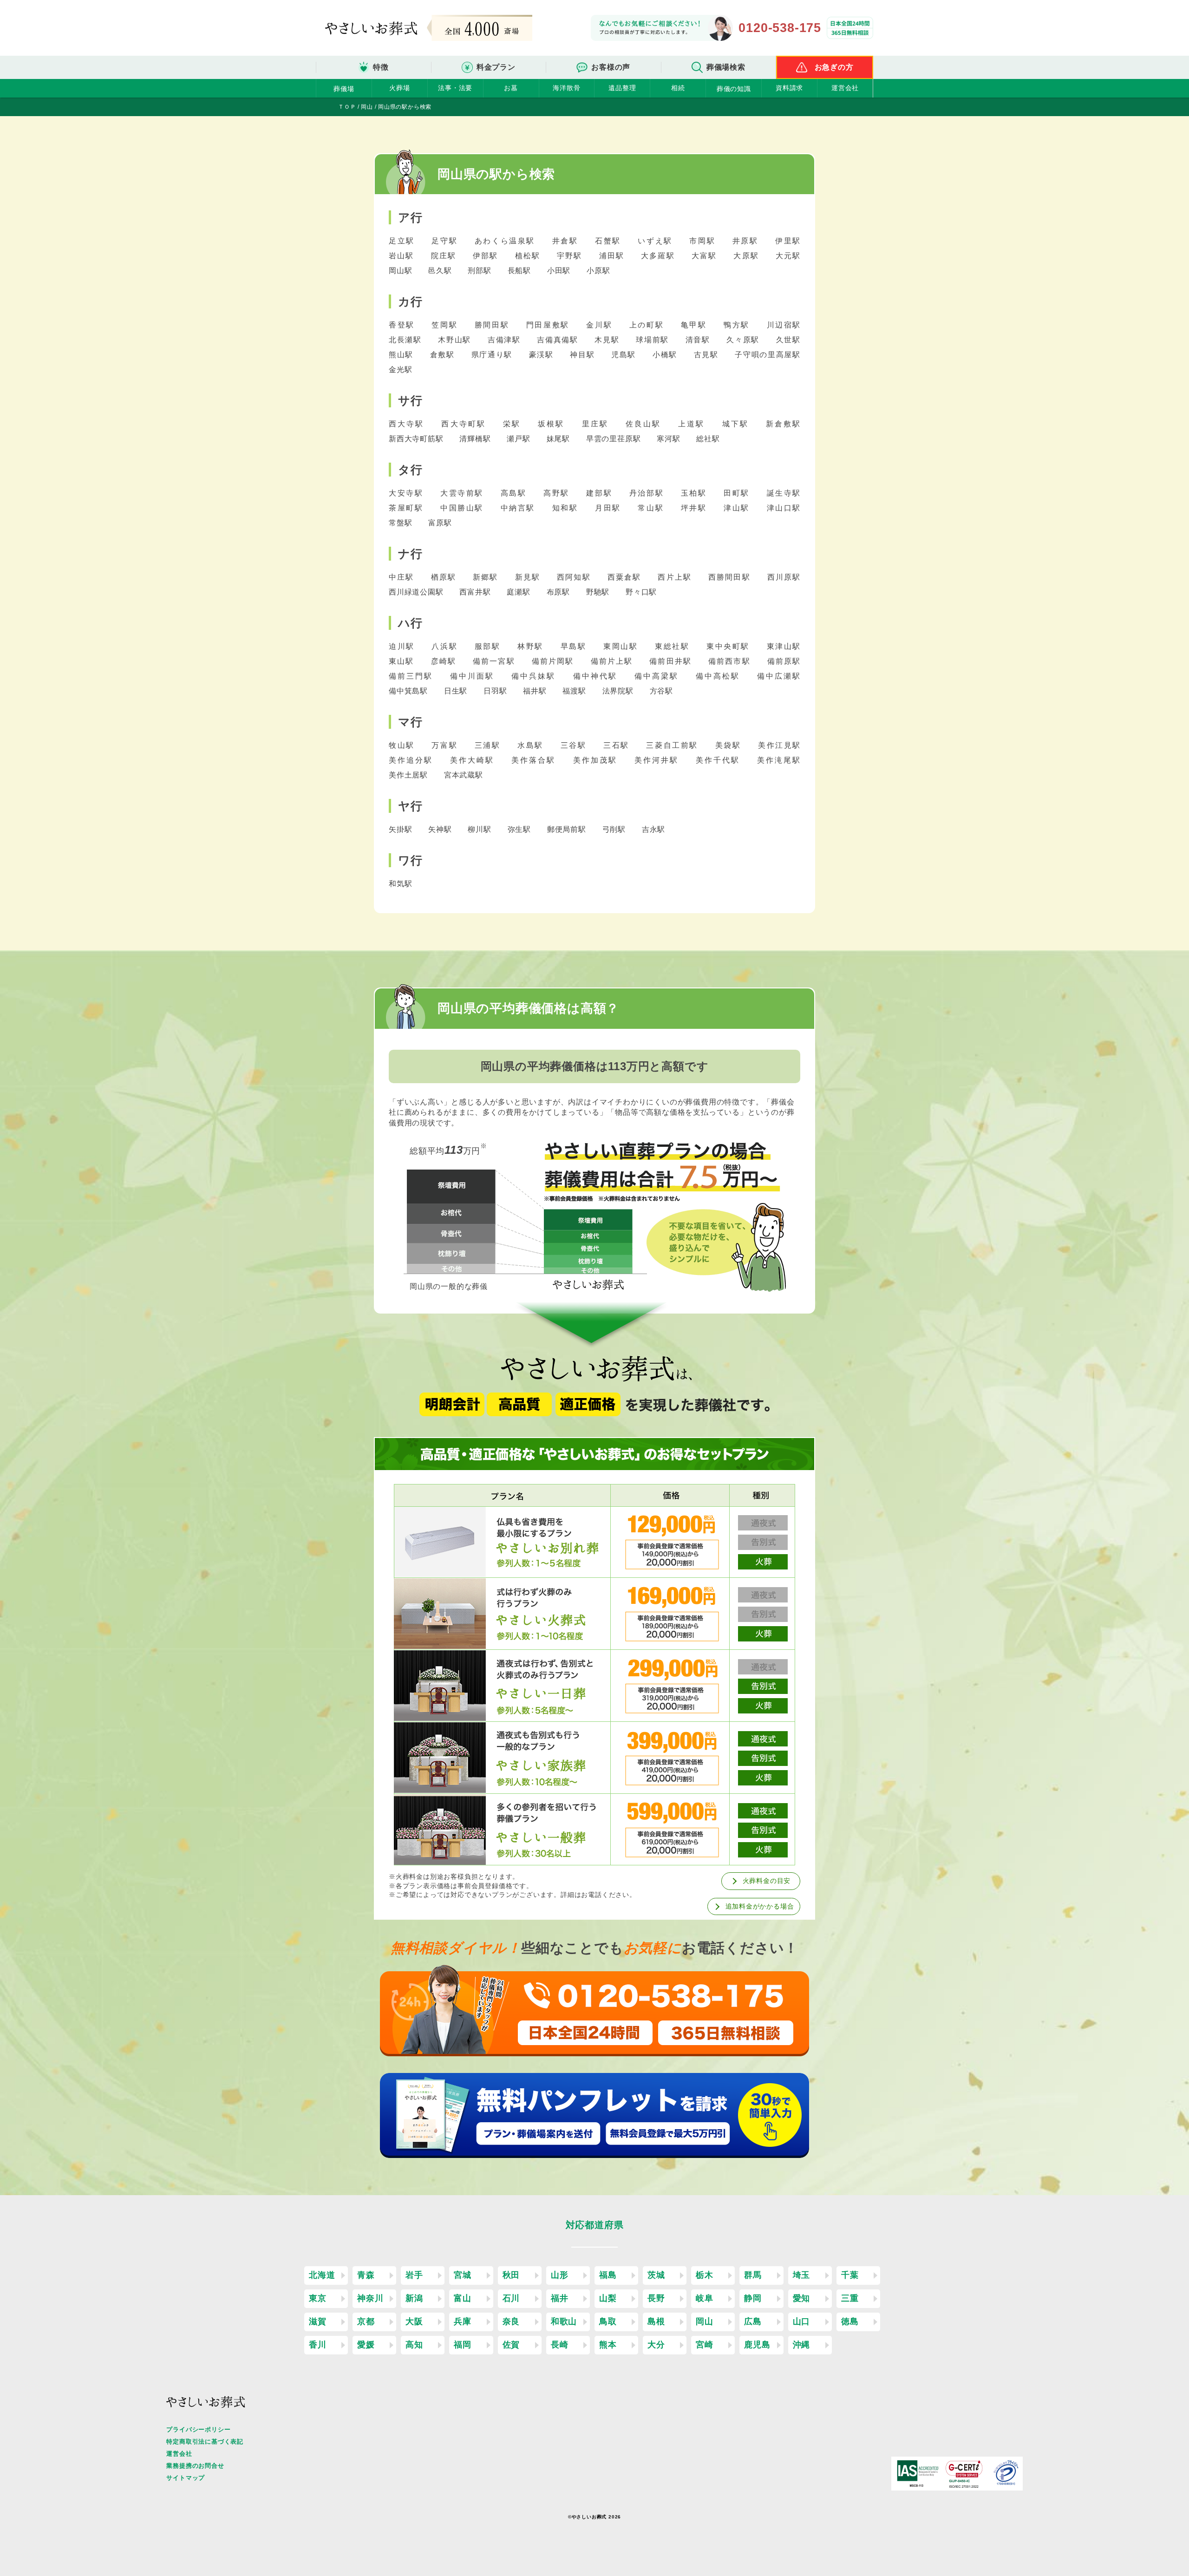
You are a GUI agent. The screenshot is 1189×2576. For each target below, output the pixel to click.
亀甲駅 (695, 325)
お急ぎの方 (834, 67)
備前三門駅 (412, 676)
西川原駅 (784, 577)
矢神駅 (441, 829)
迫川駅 (403, 646)
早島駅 (575, 646)
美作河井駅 (658, 760)
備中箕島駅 (409, 691)
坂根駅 (553, 424)
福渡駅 (575, 691)
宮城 (463, 2275)
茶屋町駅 (408, 508)
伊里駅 (788, 241)
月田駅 (609, 508)
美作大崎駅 (474, 760)
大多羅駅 (659, 256)
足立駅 (403, 241)
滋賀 (318, 2321)
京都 (366, 2321)
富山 (463, 2298)
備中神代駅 (597, 676)
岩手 (414, 2275)
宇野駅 (571, 256)
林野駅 (532, 646)
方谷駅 (661, 691)
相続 (678, 88)
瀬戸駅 (519, 439)
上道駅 (693, 424)
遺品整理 (622, 88)
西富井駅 (476, 592)
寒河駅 (670, 439)
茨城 (656, 2275)
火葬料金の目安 (767, 1881)
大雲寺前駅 (464, 493)
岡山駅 (402, 271)
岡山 (705, 2321)
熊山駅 (402, 355)
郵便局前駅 (568, 829)
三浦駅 (489, 745)
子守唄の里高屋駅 (768, 355)
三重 (850, 2298)
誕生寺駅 (784, 493)
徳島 (850, 2321)
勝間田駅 (493, 325)
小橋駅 (666, 355)
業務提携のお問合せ (195, 2466)
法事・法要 (455, 88)
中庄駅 (403, 577)
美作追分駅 (412, 760)
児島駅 (625, 355)
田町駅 (738, 493)
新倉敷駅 (783, 424)
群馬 (753, 2275)
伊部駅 (487, 256)
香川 (318, 2345)
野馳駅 (599, 592)
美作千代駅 (719, 760)
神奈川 (370, 2298)
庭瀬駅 (519, 592)
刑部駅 (480, 271)
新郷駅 (487, 577)
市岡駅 (704, 241)
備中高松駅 (719, 676)
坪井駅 (695, 508)
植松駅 (529, 256)
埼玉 (802, 2275)
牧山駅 (403, 745)
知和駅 (567, 508)
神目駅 (584, 355)
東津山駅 (784, 646)
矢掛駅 (402, 829)
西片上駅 (676, 577)
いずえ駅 (657, 241)
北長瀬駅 (406, 340)
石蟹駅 (609, 241)
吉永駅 (653, 829)
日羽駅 (496, 691)
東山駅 (403, 661)
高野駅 (558, 493)
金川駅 (601, 325)
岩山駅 (403, 256)
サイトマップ (186, 2478)
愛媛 (366, 2345)
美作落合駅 (535, 760)
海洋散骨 (566, 88)
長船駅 (520, 271)
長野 (656, 2298)
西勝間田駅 (731, 577)
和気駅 (400, 884)
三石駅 (618, 745)
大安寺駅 (408, 493)
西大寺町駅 (465, 424)
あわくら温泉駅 (506, 241)
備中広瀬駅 (779, 676)
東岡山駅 (622, 646)
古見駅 (708, 355)
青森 (366, 2275)
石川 (511, 2298)
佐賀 (511, 2345)
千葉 (850, 2275)
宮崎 (705, 2345)
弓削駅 (615, 829)
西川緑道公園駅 (417, 592)
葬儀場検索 (726, 67)
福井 (560, 2298)
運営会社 (845, 88)
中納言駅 (519, 508)
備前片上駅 (613, 661)
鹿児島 (757, 2345)
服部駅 (489, 646)
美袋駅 (730, 745)
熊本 (608, 2345)
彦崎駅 (445, 661)
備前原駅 (784, 661)
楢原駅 (445, 577)
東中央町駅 (730, 646)
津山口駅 (784, 508)
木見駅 (608, 340)
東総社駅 (674, 646)
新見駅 (529, 577)
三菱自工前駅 (673, 745)
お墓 (511, 88)
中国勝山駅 (464, 508)
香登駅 (403, 325)
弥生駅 (520, 829)
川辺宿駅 (784, 325)
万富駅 (446, 745)
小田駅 (560, 271)
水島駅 (532, 745)
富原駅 (440, 523)
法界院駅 (619, 691)
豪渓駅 (543, 355)
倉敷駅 (444, 355)
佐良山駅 (645, 424)
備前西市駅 (731, 661)
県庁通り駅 (493, 355)
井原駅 (747, 241)
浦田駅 (613, 256)
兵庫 (463, 2321)
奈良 (511, 2321)
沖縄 (802, 2345)
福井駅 (536, 691)
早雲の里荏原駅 (614, 439)
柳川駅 (480, 829)
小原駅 (598, 271)
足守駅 (446, 241)
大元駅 (788, 256)
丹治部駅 (648, 493)
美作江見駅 (779, 745)
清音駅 (699, 340)
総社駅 (708, 439)
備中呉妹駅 (535, 676)
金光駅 (400, 369)
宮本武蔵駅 (464, 775)
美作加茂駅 (597, 760)
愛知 (802, 2298)
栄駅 (513, 424)
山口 (802, 2321)
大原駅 (748, 256)
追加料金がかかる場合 (760, 1906)
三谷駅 (575, 745)
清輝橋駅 (476, 439)
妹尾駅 (559, 439)
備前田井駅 (672, 661)
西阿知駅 (575, 577)
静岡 (753, 2298)
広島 (753, 2321)
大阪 (414, 2321)
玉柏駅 (695, 493)
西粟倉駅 (626, 577)
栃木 (705, 2275)
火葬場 (399, 88)
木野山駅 (456, 340)
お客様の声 (611, 67)
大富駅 (706, 256)
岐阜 (705, 2298)
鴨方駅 (738, 325)
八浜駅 (446, 646)
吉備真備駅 (559, 340)
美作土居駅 (409, 775)
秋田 (511, 2275)
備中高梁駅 (658, 676)
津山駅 (738, 508)
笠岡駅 (446, 325)
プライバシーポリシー (198, 2429)
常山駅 (652, 508)
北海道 (322, 2275)
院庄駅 (445, 256)
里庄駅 (597, 424)
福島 (608, 2275)
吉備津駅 (505, 340)
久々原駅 (744, 340)
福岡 (463, 2345)
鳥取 (608, 2321)
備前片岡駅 (554, 661)
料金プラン (496, 67)
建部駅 (601, 493)
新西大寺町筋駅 (417, 439)
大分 (656, 2345)
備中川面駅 (474, 676)
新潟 (414, 2298)
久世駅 (788, 340)
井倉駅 (567, 241)
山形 (560, 2275)
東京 (318, 2298)
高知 (414, 2345)
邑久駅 (441, 271)
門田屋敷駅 (549, 325)
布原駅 (559, 592)
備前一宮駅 (495, 661)
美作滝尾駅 (779, 760)
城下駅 (737, 424)
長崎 (560, 2345)
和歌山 (564, 2321)
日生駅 (457, 691)
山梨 (608, 2298)
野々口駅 (641, 592)
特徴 (381, 67)
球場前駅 (653, 340)
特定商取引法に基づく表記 (205, 2442)
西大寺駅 (408, 424)
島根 (656, 2321)
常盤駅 (402, 523)
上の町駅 (648, 325)
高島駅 (515, 493)
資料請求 (789, 88)
